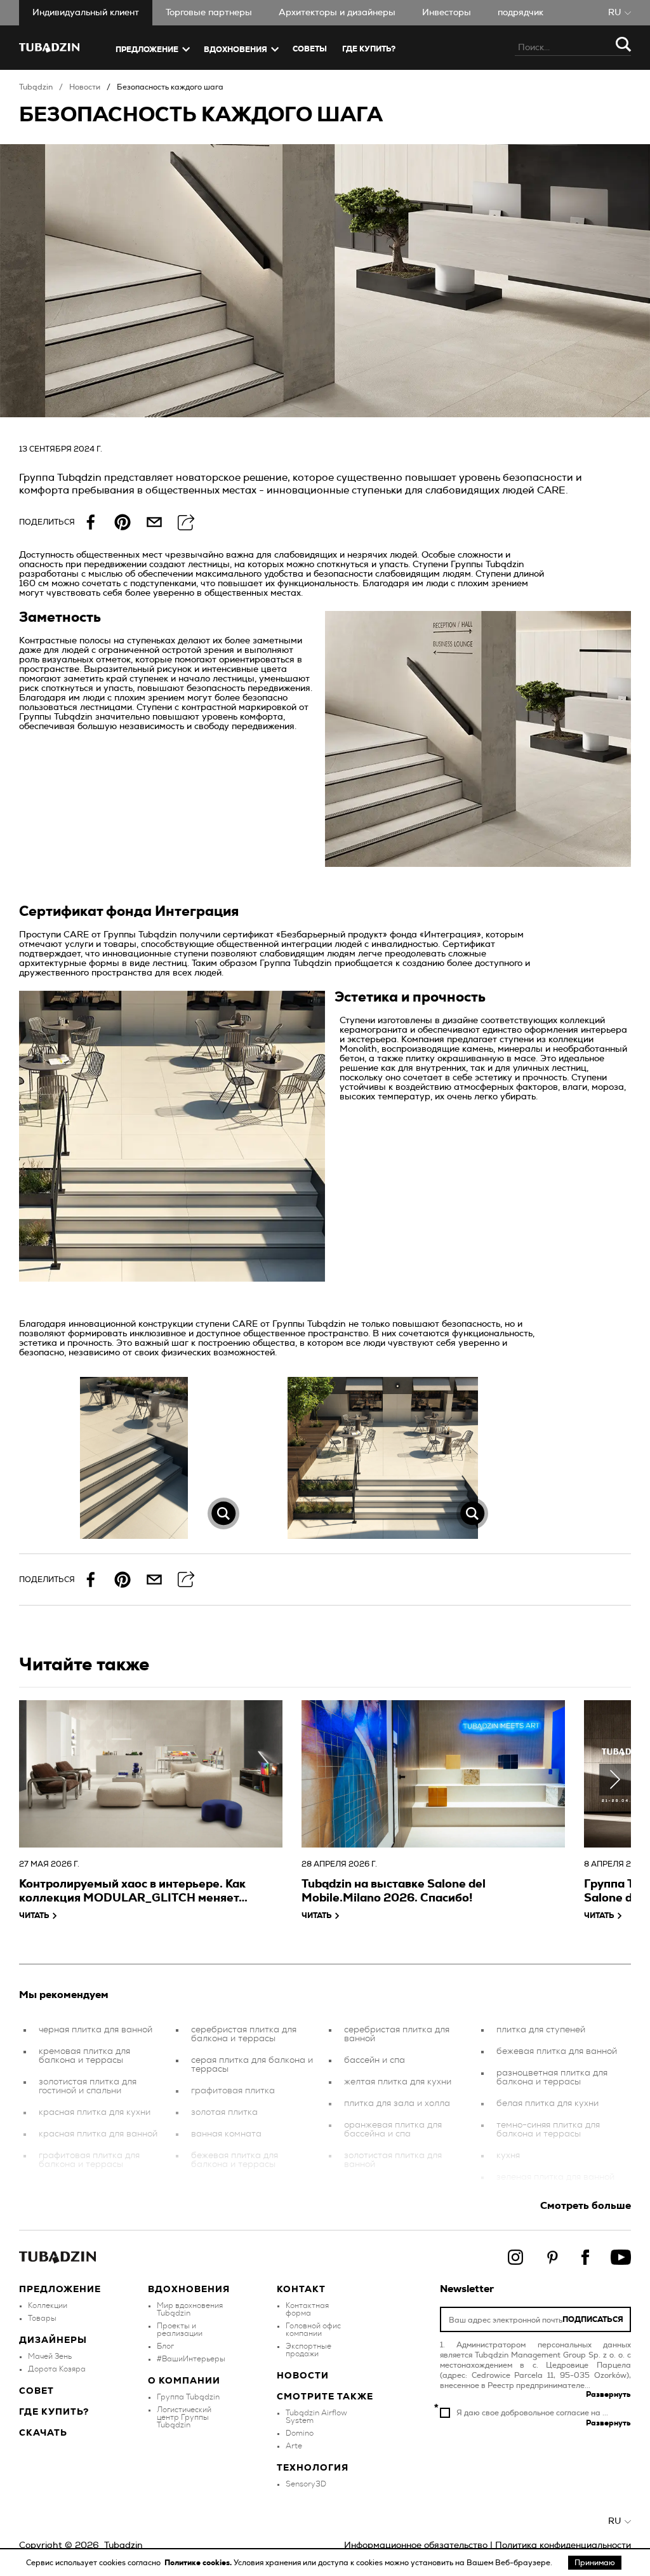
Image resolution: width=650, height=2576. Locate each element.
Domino (300, 2433)
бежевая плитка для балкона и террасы (235, 2160)
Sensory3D (306, 2484)
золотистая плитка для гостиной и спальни (88, 2086)
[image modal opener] (134, 1458)
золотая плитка (224, 2112)
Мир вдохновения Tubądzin (190, 2309)
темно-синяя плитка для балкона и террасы (548, 2130)
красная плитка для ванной (98, 2134)
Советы (310, 49)
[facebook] (91, 522)
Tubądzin (36, 87)
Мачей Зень (50, 2356)
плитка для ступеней (541, 2030)
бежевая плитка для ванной (557, 2051)
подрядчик (521, 13)
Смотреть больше (586, 2206)
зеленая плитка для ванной (555, 2177)
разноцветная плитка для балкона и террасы (552, 2077)
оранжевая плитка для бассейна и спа (393, 2130)
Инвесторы (447, 13)
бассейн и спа (375, 2060)
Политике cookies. (199, 2563)
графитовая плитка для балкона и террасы (89, 2160)
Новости (85, 87)
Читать (34, 1915)
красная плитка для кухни (95, 2112)
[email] (154, 522)
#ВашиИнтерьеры (191, 2359)
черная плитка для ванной (96, 2030)
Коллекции (48, 2305)
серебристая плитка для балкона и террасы (244, 2034)
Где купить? (54, 2412)
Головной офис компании (313, 2330)
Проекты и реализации (180, 2330)
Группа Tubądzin (188, 2397)
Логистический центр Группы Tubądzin (184, 2417)
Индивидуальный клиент (86, 13)
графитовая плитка (233, 2091)
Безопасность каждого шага (170, 87)
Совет (36, 2391)
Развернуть (608, 2394)
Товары (42, 2318)
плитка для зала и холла (397, 2103)
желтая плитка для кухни (398, 2082)
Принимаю (595, 2563)
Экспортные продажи (308, 2350)
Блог (165, 2346)
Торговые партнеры (209, 13)
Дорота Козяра (57, 2369)
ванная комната (226, 2134)
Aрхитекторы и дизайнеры (337, 13)
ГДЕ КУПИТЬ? (369, 49)
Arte (294, 2446)
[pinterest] (123, 522)
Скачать (43, 2433)
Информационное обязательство (416, 2546)
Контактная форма (307, 2309)
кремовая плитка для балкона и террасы (84, 2056)
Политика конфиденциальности (563, 2546)
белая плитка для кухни (547, 2103)
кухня (508, 2156)
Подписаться (593, 2319)
